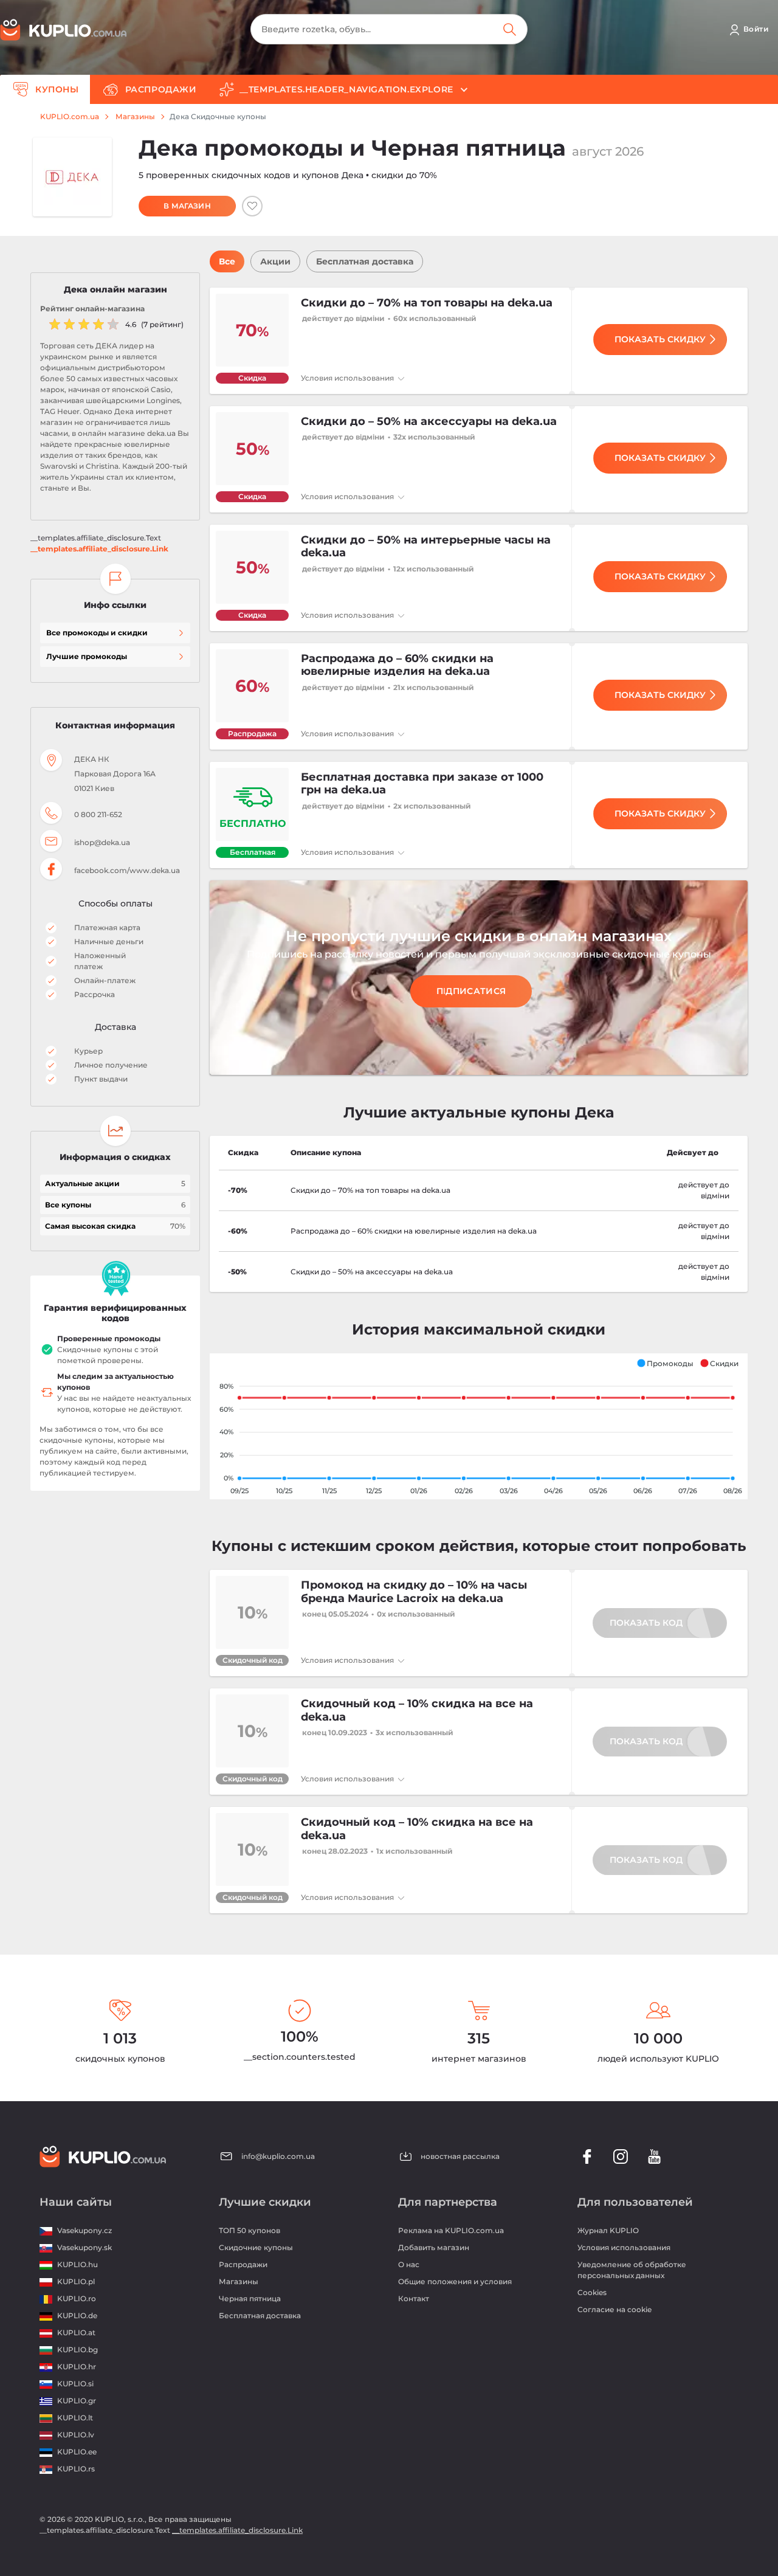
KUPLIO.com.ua (70, 117)
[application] (479, 1426)
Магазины (135, 117)
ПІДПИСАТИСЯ (471, 991)
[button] (665, 1363)
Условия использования (348, 378)
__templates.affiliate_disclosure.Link (99, 549)
